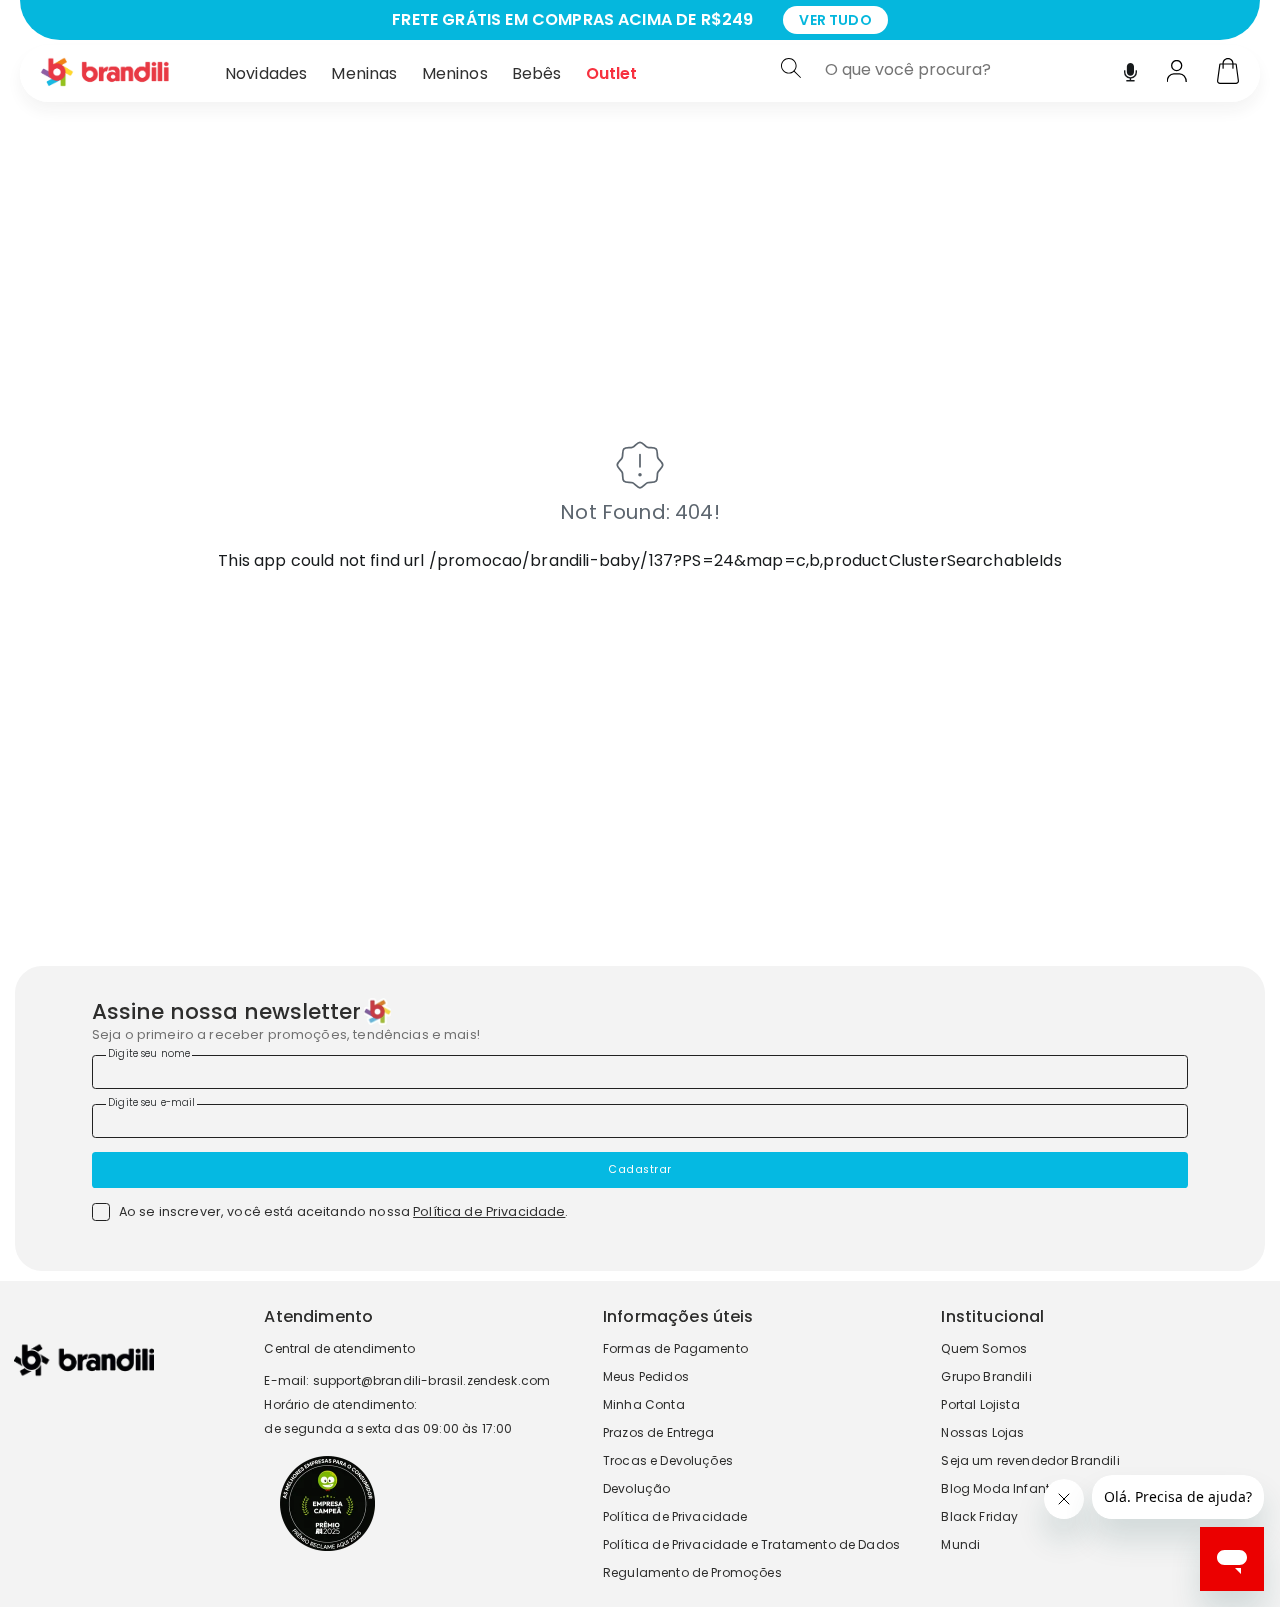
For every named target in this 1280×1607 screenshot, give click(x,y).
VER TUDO (835, 20)
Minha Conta (644, 1404)
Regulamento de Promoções (692, 1572)
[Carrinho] (1228, 73)
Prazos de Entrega (659, 1432)
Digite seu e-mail (151, 1102)
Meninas (364, 73)
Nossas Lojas (982, 1432)
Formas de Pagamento (675, 1348)
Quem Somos (984, 1348)
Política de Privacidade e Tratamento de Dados (751, 1544)
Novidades (266, 73)
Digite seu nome (149, 1053)
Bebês (537, 73)
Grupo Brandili (986, 1376)
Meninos (455, 73)
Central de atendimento (339, 1348)
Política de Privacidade (489, 1211)
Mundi (960, 1544)
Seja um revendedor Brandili (1030, 1460)
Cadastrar (640, 1169)
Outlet (612, 73)
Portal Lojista (980, 1404)
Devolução (636, 1488)
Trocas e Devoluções (668, 1460)
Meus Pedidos (646, 1376)
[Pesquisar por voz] (1130, 67)
